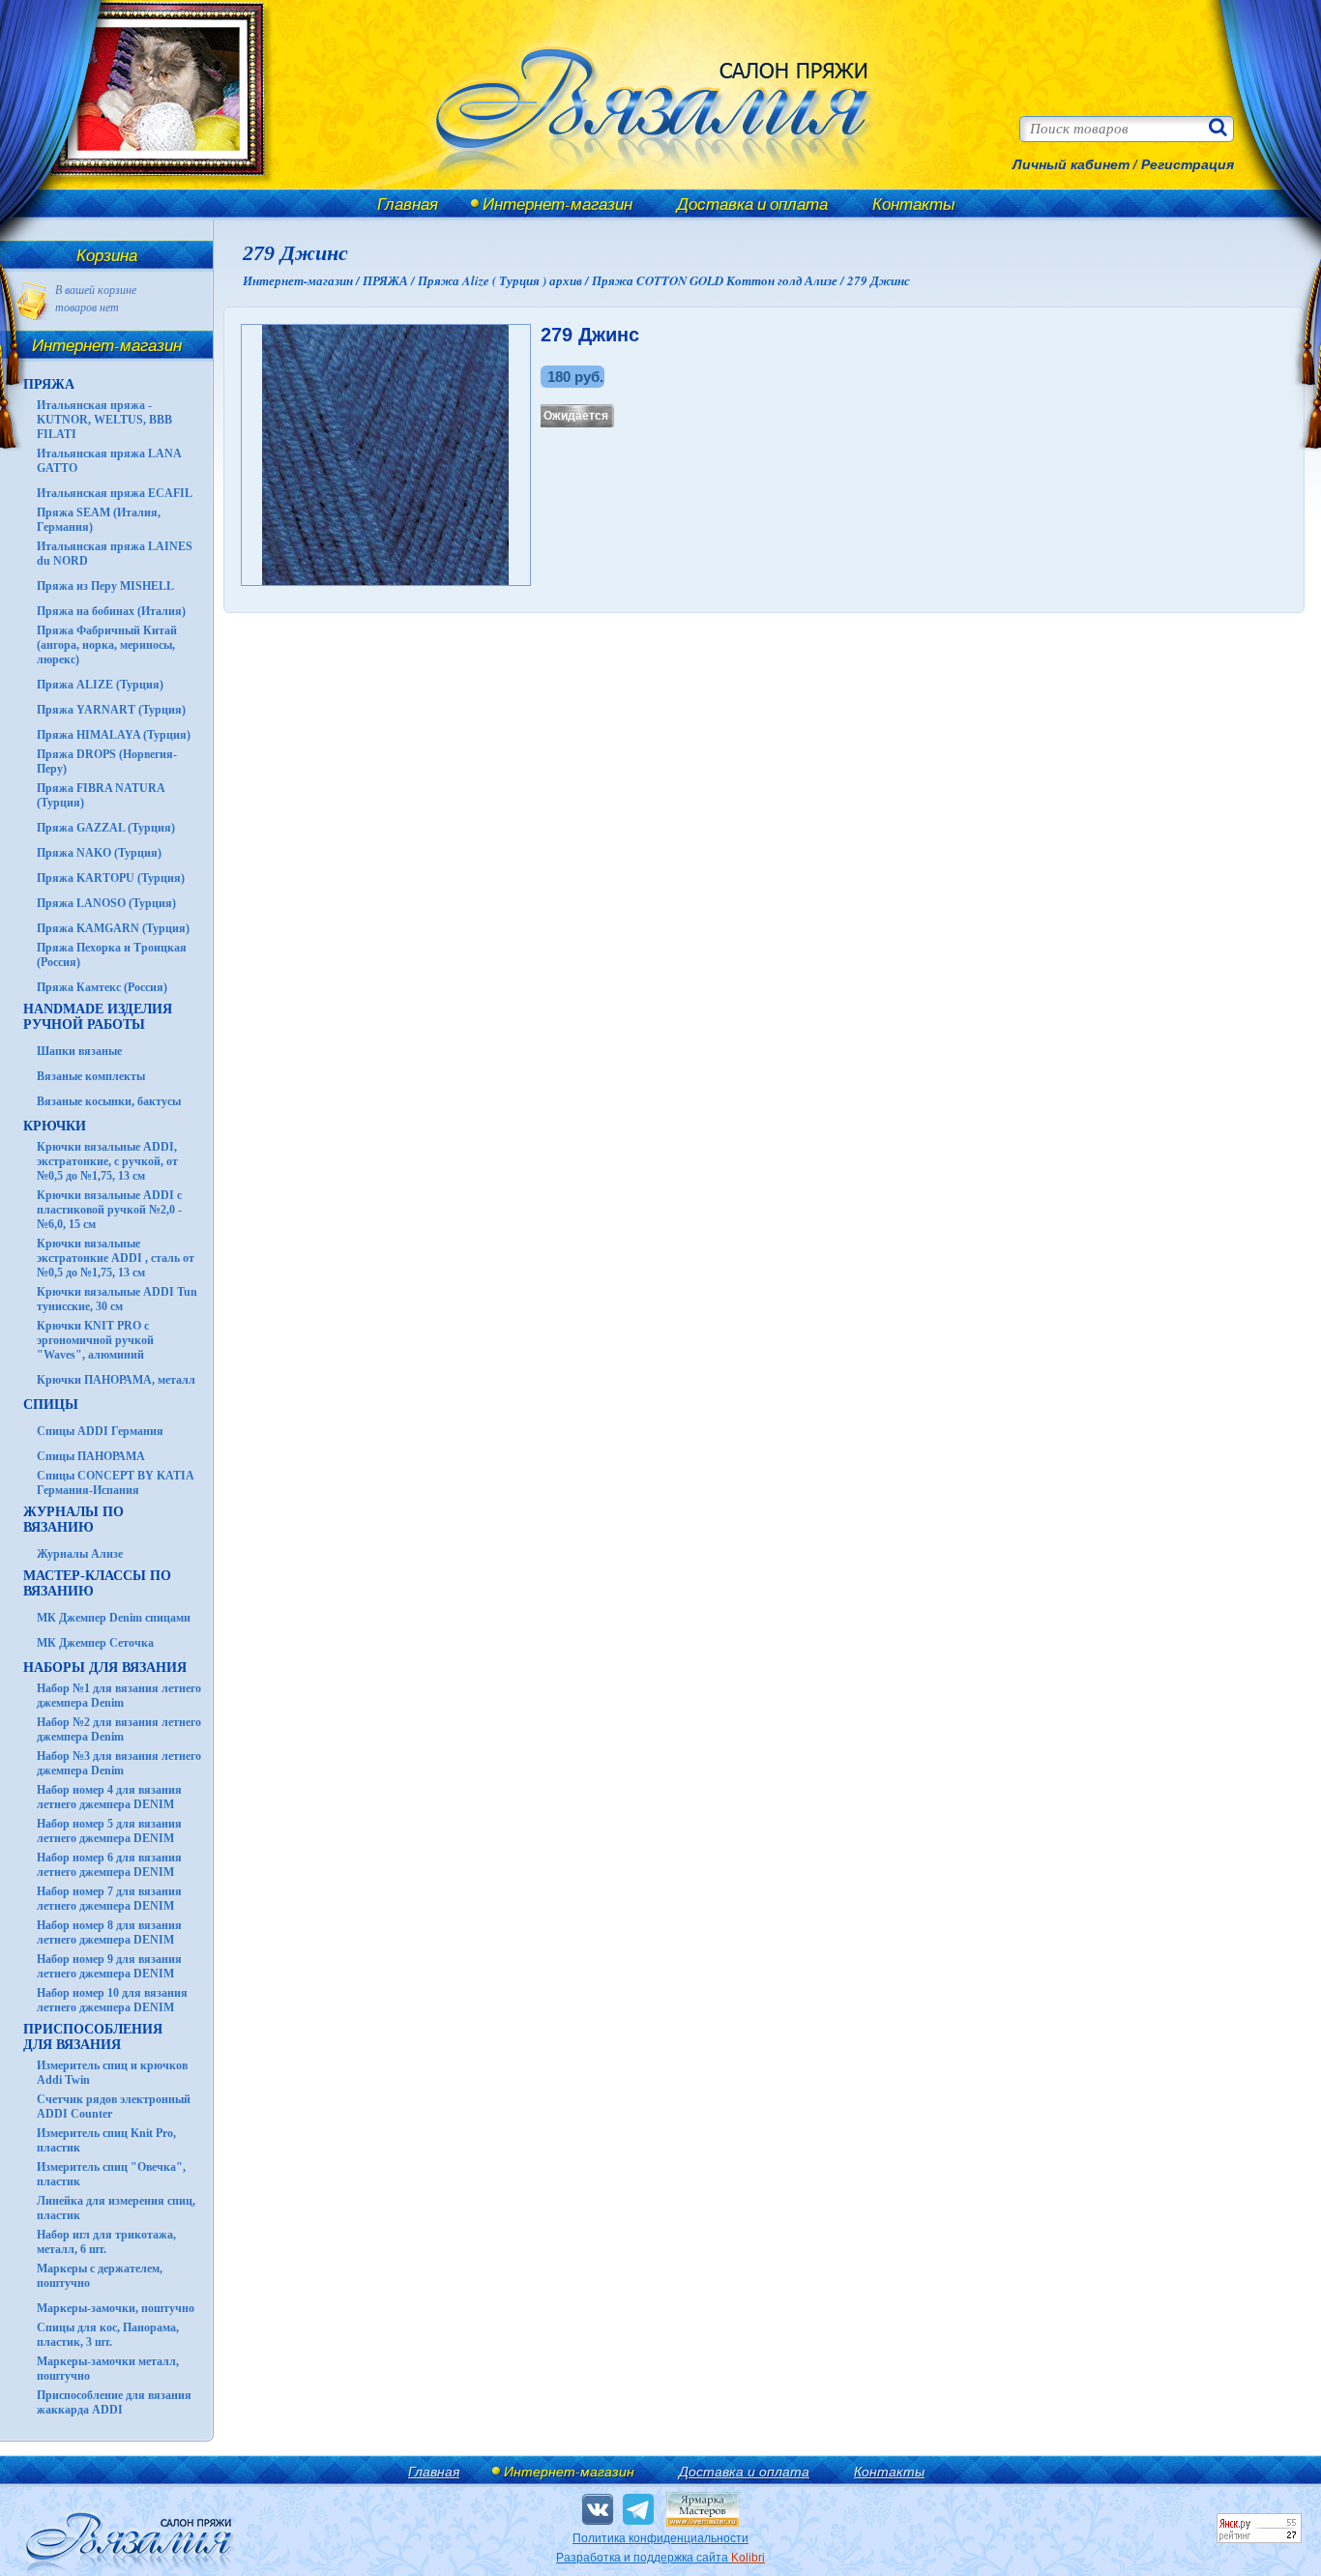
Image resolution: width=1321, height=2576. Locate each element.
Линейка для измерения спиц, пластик (116, 2208)
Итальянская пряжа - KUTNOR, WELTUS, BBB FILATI (104, 420)
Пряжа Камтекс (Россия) (102, 987)
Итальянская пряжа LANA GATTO (109, 461)
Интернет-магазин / (303, 280)
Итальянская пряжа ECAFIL (115, 493)
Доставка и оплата (752, 204)
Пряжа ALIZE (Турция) (100, 685)
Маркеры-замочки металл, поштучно (108, 2369)
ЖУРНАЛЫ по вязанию (73, 1520)
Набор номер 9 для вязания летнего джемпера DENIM (109, 1966)
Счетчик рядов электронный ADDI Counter (114, 2107)
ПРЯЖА (49, 384)
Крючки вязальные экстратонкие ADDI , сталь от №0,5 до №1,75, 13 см (116, 1258)
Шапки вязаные (79, 1051)
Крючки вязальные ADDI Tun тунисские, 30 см (117, 1299)
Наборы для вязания (105, 1668)
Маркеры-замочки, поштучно (116, 2308)
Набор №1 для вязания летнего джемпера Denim (119, 1696)
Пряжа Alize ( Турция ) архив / (505, 280)
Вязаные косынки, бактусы (109, 1101)
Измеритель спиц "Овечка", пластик (111, 2174)
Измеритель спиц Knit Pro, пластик (106, 2140)
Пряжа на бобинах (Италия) (111, 611)
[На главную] (147, 186)
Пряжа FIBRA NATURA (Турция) (101, 795)
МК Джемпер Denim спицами (114, 1618)
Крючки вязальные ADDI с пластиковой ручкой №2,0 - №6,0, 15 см (109, 1210)
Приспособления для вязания (93, 2037)
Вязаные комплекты (91, 1076)
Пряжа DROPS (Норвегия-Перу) (107, 761)
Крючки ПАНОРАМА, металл (116, 1380)
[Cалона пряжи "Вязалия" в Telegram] (638, 2509)
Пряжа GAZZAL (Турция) (106, 828)
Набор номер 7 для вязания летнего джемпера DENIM (109, 1899)
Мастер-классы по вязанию (97, 1583)
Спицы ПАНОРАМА (91, 1456)
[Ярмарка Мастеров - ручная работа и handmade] (703, 2523)
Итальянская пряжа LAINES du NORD (115, 554)
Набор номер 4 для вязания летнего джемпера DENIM (109, 1797)
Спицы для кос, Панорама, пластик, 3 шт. (108, 2335)
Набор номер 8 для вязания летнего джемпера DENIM (109, 1932)
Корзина (107, 255)
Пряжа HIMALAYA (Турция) (114, 735)
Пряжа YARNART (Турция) (111, 710)
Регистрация (1188, 164)
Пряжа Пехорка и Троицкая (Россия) (112, 955)
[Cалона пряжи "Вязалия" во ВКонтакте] (598, 2509)
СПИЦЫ (51, 1405)
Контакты (914, 204)
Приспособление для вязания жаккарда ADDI (114, 2402)
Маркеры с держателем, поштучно (100, 2276)
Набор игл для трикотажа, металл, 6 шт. (106, 2242)
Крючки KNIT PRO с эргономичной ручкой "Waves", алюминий (95, 1340)
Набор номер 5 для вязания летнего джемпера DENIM (109, 1831)
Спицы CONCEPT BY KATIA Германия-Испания (115, 1483)
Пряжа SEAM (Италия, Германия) (99, 520)
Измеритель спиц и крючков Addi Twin (112, 2073)
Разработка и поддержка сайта (660, 2558)
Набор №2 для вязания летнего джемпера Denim (119, 1729)
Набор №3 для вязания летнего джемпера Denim (119, 1763)
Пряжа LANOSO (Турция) (106, 903)
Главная (408, 204)
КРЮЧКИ (55, 1126)
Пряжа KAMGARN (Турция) (113, 928)
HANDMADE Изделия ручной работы (98, 1017)
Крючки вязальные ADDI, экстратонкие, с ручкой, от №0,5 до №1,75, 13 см (107, 1161)
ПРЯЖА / (390, 280)
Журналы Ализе (80, 1554)
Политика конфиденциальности (660, 2538)
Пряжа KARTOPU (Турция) (111, 878)
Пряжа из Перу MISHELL (105, 586)
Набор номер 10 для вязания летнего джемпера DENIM (112, 2000)
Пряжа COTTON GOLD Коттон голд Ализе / (719, 280)
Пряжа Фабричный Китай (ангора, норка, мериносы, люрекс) (107, 645)
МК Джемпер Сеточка (95, 1643)
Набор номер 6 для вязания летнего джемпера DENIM (109, 1865)
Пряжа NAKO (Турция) (99, 853)
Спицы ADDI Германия (100, 1431)
